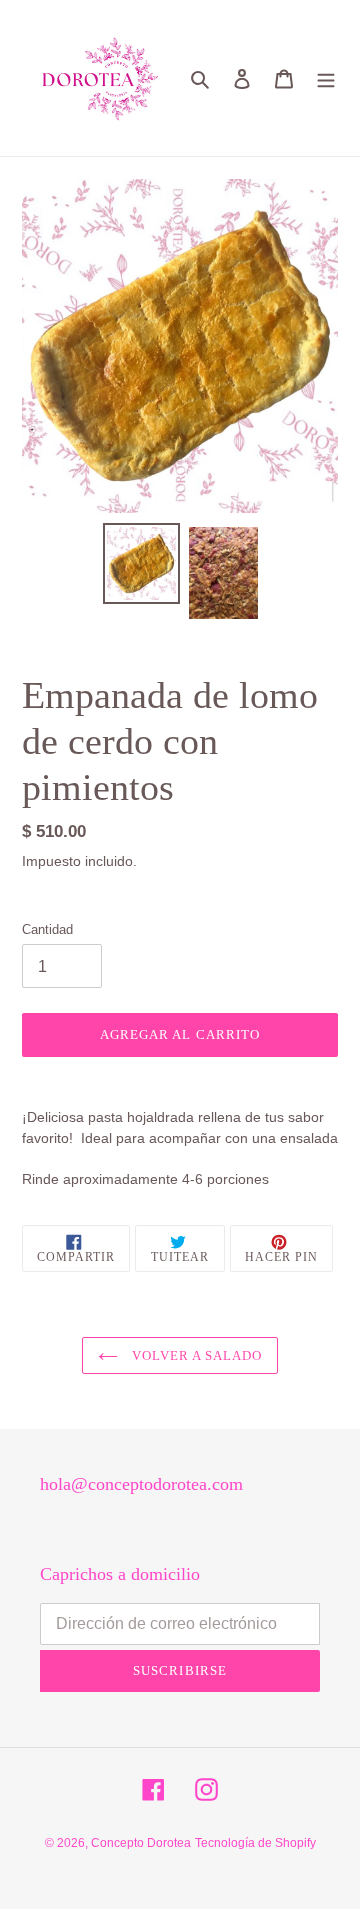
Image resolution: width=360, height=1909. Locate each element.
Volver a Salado (195, 1355)
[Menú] (326, 78)
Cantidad (47, 929)
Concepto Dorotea (141, 1843)
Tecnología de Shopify (255, 1843)
